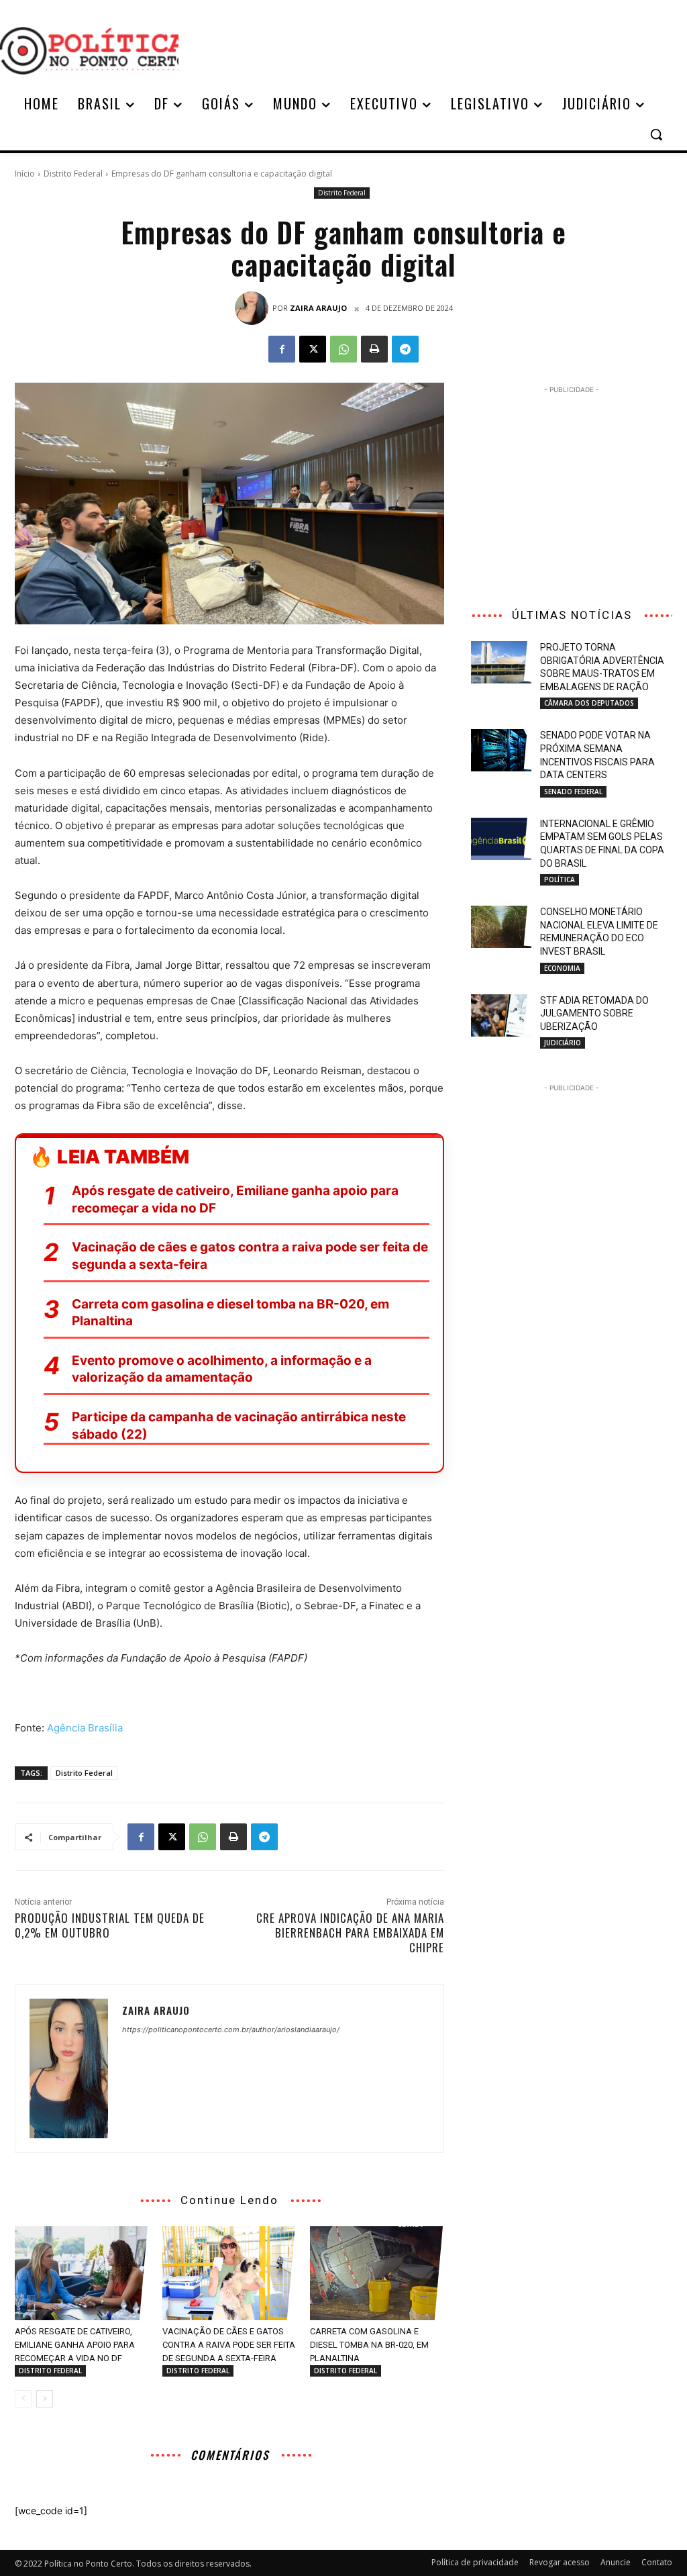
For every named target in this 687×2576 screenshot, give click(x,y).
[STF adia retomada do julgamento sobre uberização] (501, 1015)
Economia (562, 968)
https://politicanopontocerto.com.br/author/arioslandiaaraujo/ (231, 2030)
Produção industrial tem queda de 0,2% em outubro (110, 1925)
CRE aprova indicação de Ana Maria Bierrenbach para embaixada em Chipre (350, 1933)
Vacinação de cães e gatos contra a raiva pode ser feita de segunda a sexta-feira (250, 1256)
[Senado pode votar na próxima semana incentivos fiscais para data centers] (501, 750)
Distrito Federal (73, 174)
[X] (313, 349)
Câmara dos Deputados (589, 703)
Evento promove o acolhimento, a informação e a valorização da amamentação (222, 1369)
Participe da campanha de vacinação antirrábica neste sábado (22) (239, 1426)
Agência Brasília (85, 1728)
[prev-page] (23, 2399)
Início (25, 174)
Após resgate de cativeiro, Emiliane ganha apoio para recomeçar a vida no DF (235, 1199)
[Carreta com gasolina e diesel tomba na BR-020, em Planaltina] (377, 2273)
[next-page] (45, 2399)
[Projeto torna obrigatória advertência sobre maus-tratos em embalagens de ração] (501, 662)
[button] (656, 134)
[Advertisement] (423, 49)
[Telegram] (405, 349)
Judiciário (563, 1043)
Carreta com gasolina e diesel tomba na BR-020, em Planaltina (230, 1313)
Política (560, 879)
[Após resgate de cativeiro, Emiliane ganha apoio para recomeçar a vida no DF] (82, 2273)
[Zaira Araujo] (254, 308)
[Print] (374, 349)
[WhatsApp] (343, 349)
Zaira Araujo (318, 308)
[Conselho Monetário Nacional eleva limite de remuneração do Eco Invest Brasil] (501, 927)
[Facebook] (282, 349)
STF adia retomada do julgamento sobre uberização (594, 1013)
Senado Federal (573, 792)
